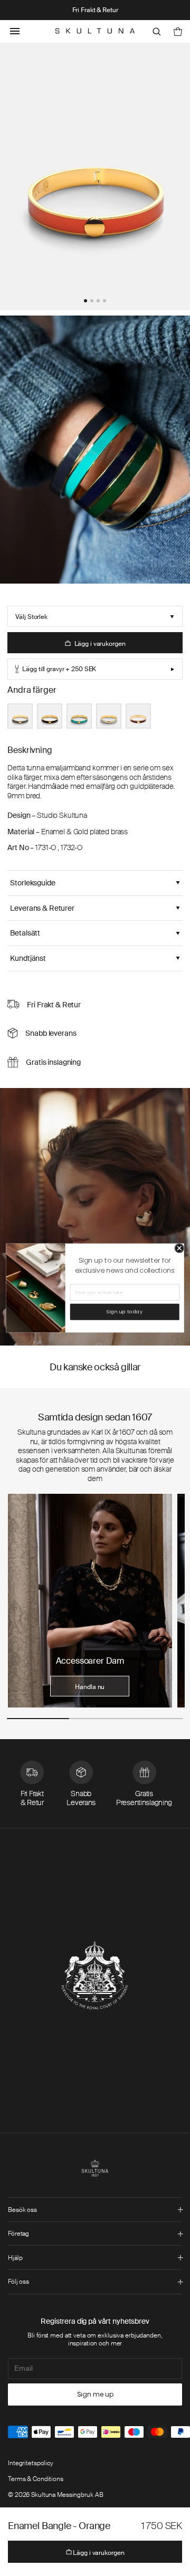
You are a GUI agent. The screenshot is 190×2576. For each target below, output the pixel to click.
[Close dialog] (179, 1248)
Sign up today (125, 1312)
